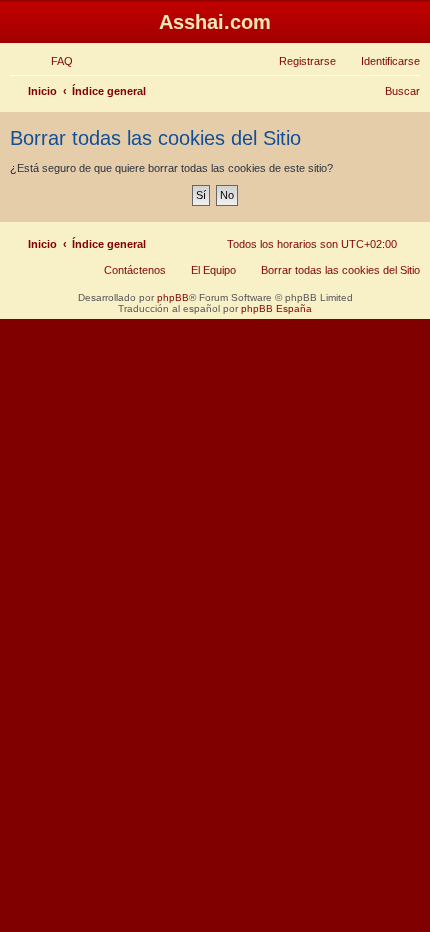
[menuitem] (53, 61)
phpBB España (276, 308)
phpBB (173, 297)
